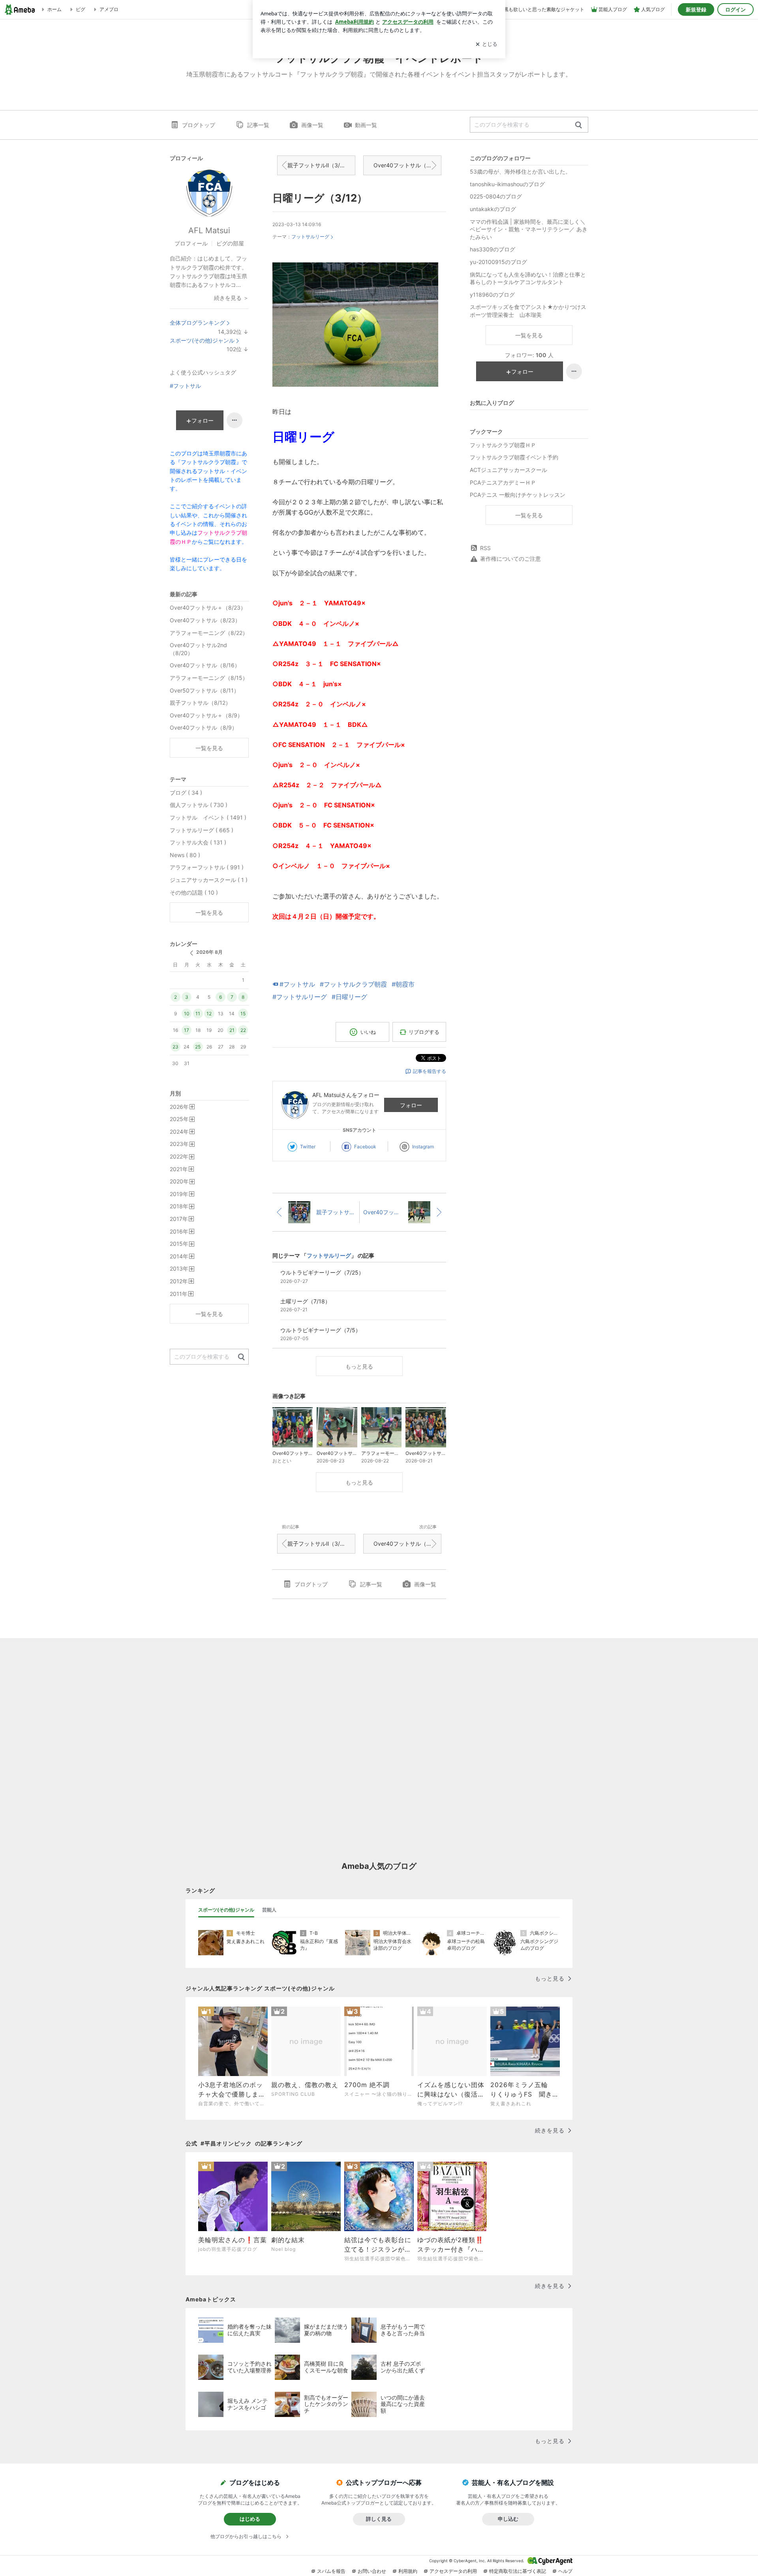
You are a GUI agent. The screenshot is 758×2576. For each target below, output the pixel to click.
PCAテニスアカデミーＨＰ (503, 482)
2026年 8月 (209, 952)
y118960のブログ (492, 295)
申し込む (508, 2519)
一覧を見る (529, 335)
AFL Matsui (209, 230)
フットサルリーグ (310, 237)
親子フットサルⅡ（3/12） (319, 165)
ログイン (735, 9)
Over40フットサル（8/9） (204, 727)
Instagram (423, 1147)
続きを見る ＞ (231, 298)
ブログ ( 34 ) (186, 793)
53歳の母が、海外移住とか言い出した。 (520, 171)
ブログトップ (199, 125)
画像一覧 (312, 125)
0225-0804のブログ (496, 196)
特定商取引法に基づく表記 (518, 2571)
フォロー (411, 1105)
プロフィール (191, 243)
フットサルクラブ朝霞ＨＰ (503, 445)
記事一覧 (258, 125)
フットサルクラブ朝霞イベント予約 (514, 457)
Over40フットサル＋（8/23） (208, 607)
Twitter (308, 1147)
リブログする (424, 1032)
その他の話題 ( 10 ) (194, 892)
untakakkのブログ (493, 209)
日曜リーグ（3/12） (320, 198)
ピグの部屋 (230, 243)
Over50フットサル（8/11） (205, 690)
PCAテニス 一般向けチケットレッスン (518, 495)
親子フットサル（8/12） (200, 703)
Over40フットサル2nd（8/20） (198, 649)
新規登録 (696, 9)
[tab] (226, 1910)
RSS (485, 548)
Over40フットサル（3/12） (407, 165)
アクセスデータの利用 (453, 2571)
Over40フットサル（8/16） (205, 665)
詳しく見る (379, 2519)
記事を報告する (430, 1071)
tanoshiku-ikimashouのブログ (507, 184)
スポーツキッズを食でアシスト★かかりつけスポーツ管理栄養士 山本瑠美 (528, 311)
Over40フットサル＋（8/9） (206, 715)
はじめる (250, 2519)
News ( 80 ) (185, 855)
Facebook (365, 1147)
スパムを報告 (331, 2571)
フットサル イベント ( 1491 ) (208, 817)
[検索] (579, 125)
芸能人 (269, 1910)
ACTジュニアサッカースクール (508, 470)
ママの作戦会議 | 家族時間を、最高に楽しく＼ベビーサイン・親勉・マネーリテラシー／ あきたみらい (529, 229)
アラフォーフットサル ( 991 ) (207, 867)
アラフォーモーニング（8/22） (209, 633)
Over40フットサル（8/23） (205, 620)
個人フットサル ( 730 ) (199, 805)
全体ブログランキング (197, 323)
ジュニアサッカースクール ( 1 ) (209, 880)
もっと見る (359, 1366)
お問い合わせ (372, 2571)
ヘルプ (565, 2571)
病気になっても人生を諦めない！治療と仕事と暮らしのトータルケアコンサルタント (528, 278)
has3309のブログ (493, 249)
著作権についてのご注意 (510, 559)
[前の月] (191, 953)
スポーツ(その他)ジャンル (202, 340)
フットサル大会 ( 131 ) (198, 842)
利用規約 (408, 2571)
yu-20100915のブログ (498, 262)
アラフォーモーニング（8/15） (209, 678)
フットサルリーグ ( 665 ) (202, 830)
